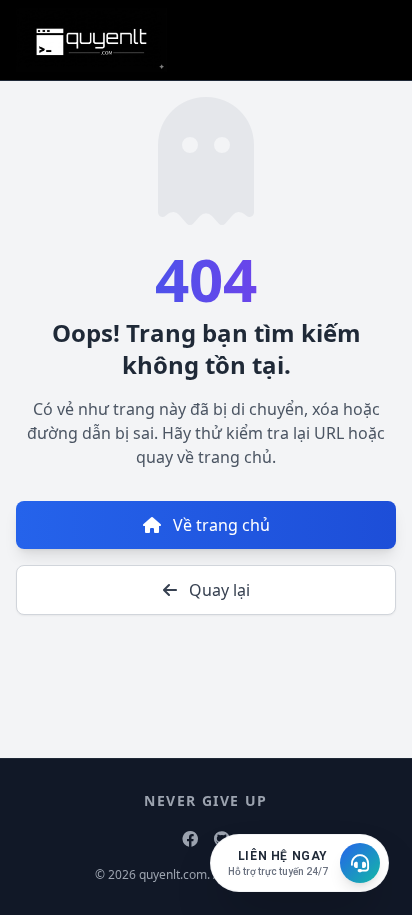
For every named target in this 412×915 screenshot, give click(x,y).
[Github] (222, 839)
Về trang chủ (219, 525)
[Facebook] (190, 839)
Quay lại (217, 590)
